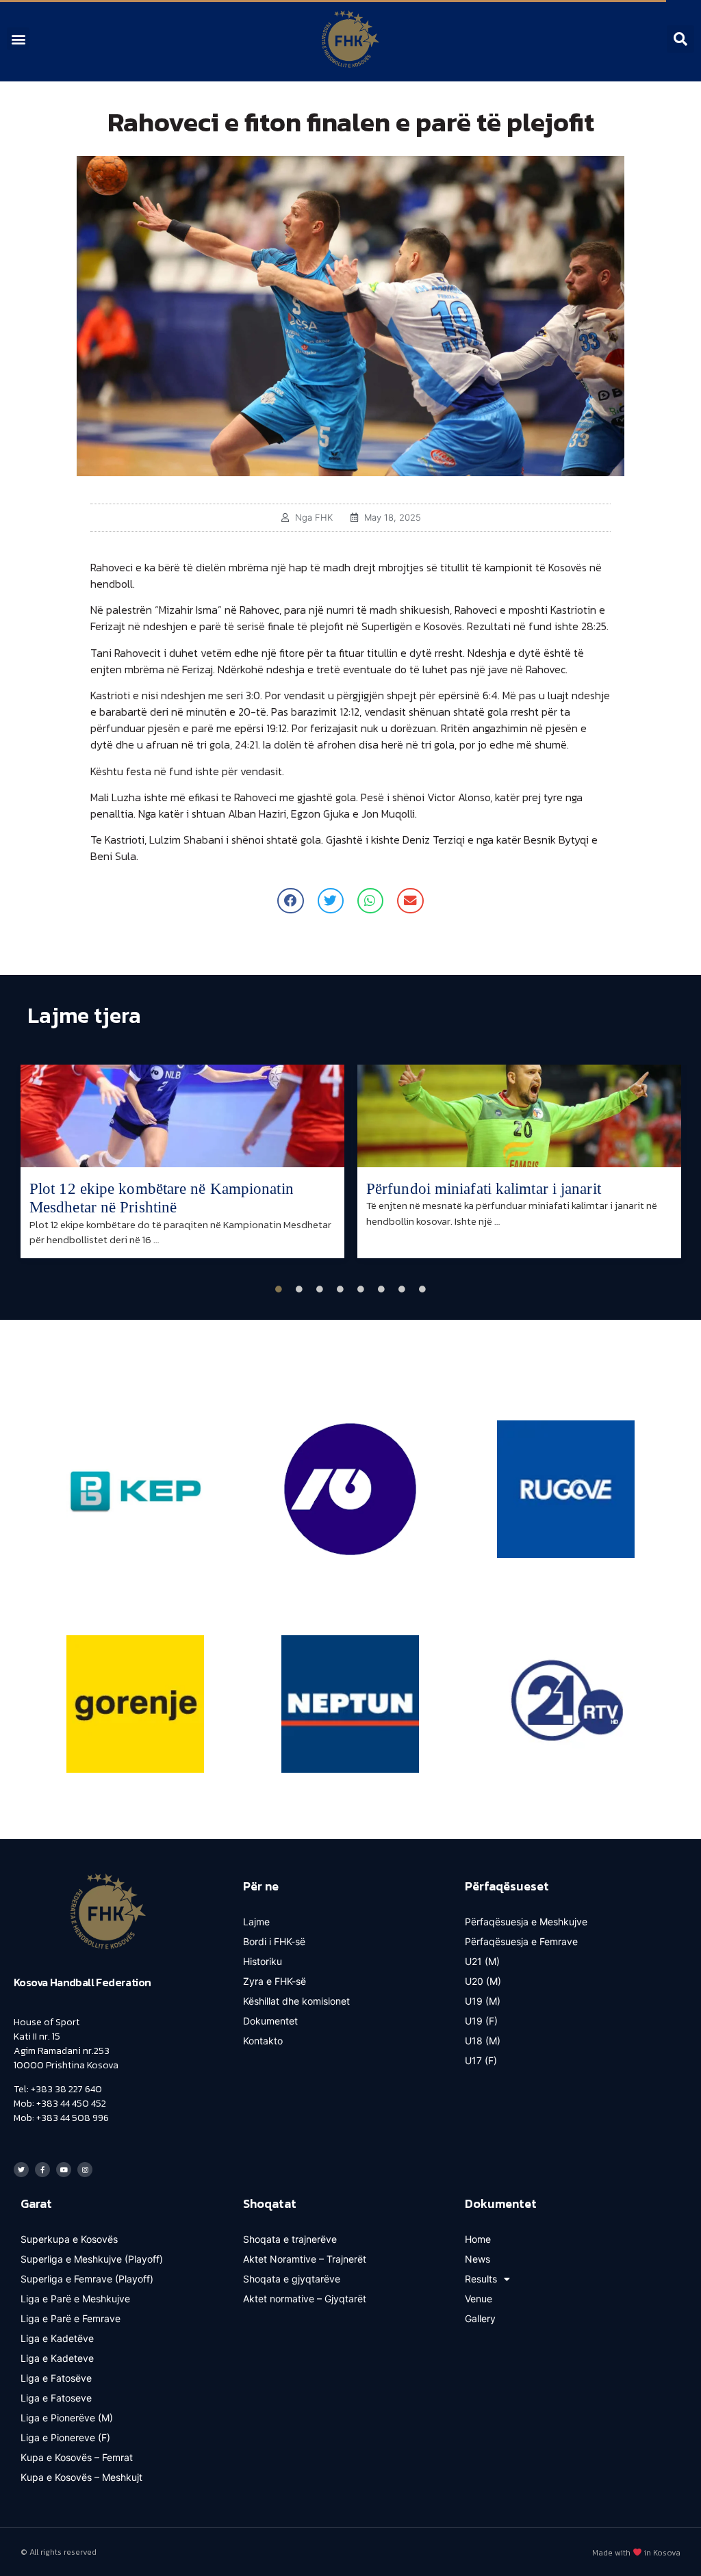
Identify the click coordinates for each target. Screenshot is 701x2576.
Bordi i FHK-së (274, 1941)
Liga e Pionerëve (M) (67, 2418)
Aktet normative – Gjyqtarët (305, 2299)
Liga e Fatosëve (56, 2378)
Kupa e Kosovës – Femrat (77, 2457)
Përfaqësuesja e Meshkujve (526, 1922)
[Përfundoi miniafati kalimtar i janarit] (519, 1116)
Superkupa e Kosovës (69, 2239)
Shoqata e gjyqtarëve (292, 2279)
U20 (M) (483, 1981)
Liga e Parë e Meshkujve (75, 2299)
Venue (479, 2299)
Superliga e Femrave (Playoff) (87, 2279)
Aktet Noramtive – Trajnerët (305, 2259)
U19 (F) (481, 2021)
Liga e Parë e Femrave (71, 2318)
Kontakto (263, 2041)
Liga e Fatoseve (56, 2398)
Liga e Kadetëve (57, 2338)
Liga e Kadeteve (57, 2358)
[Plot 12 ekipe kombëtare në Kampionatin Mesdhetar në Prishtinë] (182, 1116)
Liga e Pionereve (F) (65, 2437)
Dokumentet (270, 2021)
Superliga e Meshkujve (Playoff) (92, 2259)
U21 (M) (482, 1961)
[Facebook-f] (42, 2170)
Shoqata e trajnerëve (290, 2239)
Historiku (263, 1961)
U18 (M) (483, 2041)
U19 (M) (483, 2001)
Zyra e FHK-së (275, 1981)
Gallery (480, 2318)
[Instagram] (85, 2170)
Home (478, 2239)
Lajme (256, 1922)
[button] (18, 39)
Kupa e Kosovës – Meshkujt (81, 2477)
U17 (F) (481, 2060)
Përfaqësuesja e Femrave (521, 1941)
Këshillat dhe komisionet (296, 2001)
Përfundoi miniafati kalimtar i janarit (484, 1189)
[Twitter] (21, 2170)
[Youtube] (64, 2170)
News (477, 2259)
